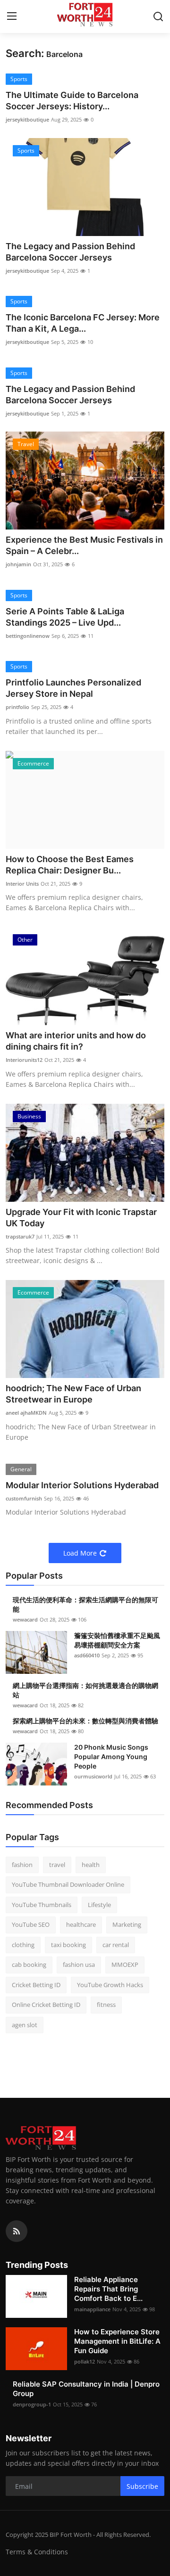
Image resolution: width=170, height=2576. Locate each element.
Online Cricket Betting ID (46, 2005)
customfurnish (24, 1498)
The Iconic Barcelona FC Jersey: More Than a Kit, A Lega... (83, 323)
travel (57, 1865)
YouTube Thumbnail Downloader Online (68, 1884)
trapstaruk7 (20, 1236)
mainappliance (92, 2309)
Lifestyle (99, 1905)
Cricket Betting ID (36, 1985)
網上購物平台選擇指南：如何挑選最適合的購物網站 (85, 1690)
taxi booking (68, 1945)
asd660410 (87, 1655)
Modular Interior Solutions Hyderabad (82, 1485)
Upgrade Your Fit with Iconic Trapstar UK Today (81, 1218)
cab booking (29, 1965)
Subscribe (142, 2486)
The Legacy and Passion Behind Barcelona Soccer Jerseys (70, 252)
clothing (23, 1945)
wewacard (25, 1619)
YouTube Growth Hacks (110, 1985)
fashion (22, 1865)
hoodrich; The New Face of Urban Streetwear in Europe (73, 1394)
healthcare (81, 1924)
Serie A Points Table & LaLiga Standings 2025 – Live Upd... (65, 617)
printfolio (17, 707)
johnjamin (18, 564)
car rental (116, 1945)
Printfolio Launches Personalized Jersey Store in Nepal (73, 688)
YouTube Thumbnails (42, 1905)
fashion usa (79, 1965)
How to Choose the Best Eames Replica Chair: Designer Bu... (70, 865)
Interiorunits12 (24, 1060)
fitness (106, 2005)
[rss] (17, 2231)
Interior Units (22, 884)
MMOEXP (125, 1965)
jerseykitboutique (27, 119)
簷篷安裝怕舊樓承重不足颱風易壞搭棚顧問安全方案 (117, 1640)
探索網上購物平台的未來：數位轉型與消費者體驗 (85, 1721)
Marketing (127, 1924)
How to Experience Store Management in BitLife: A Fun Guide (117, 2341)
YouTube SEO (31, 1924)
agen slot (25, 2025)
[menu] (12, 16)
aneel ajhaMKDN (26, 1413)
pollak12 (85, 2361)
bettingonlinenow (28, 636)
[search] (158, 16)
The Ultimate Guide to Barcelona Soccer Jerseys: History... (72, 101)
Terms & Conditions (37, 2552)
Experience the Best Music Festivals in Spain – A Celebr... (84, 545)
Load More (80, 1553)
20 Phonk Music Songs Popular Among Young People (111, 1757)
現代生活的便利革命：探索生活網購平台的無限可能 (85, 1604)
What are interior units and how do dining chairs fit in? (76, 1041)
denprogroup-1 (32, 2404)
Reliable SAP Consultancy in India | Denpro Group (86, 2389)
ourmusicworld (93, 1776)
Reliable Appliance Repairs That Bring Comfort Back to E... (108, 2289)
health (91, 1865)
